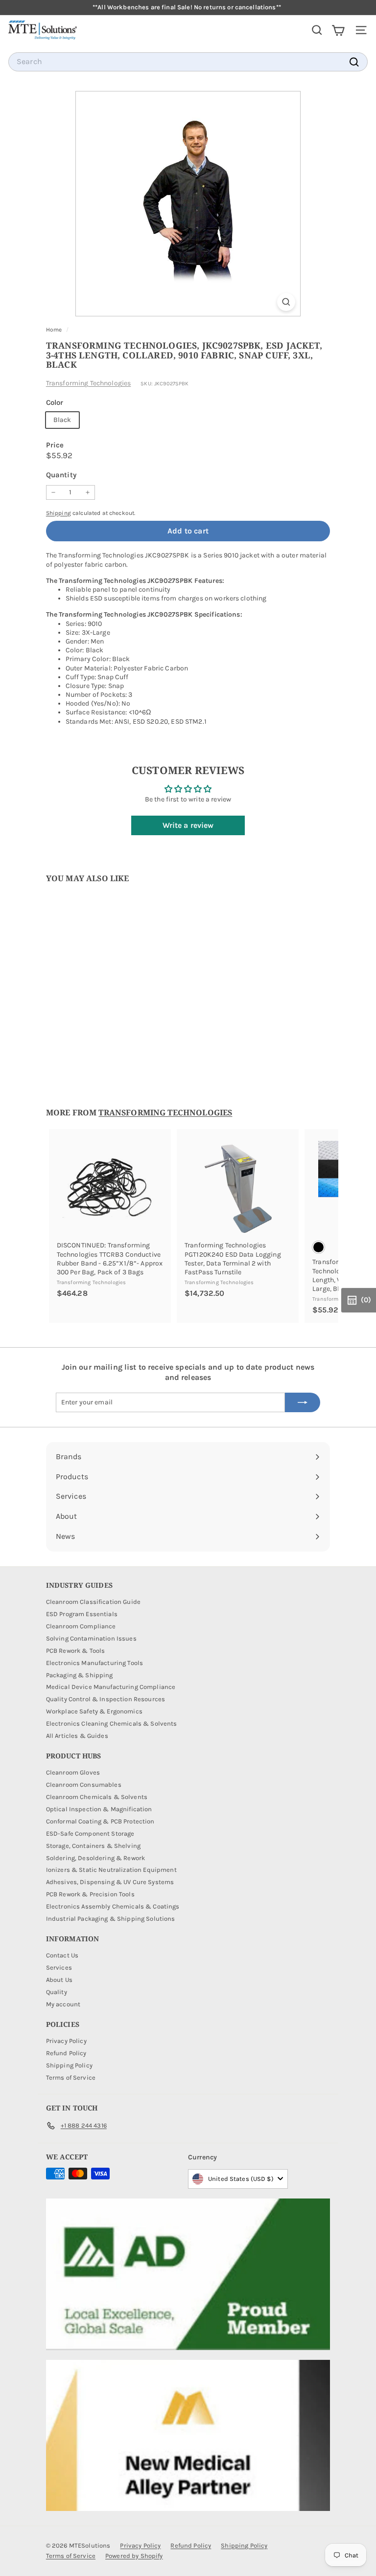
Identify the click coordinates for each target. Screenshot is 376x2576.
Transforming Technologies (89, 383)
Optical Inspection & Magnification (99, 1809)
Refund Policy (66, 2053)
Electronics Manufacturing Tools (94, 1663)
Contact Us (62, 1955)
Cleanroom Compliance (81, 1626)
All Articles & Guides (77, 1736)
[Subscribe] (303, 1402)
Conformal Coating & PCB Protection (100, 1821)
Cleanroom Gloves (73, 1772)
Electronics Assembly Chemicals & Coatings (113, 1906)
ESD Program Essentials (82, 1614)
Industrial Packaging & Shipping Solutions (111, 1919)
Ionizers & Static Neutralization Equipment (111, 1870)
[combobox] (188, 62)
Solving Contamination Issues (91, 1638)
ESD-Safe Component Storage (90, 1833)
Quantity (61, 475)
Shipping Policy (69, 2065)
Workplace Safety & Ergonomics (94, 1711)
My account (63, 2004)
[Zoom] (286, 302)
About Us (59, 1980)
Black (62, 420)
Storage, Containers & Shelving (93, 1846)
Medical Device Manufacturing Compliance (111, 1687)
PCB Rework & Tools (76, 1651)
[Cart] (338, 30)
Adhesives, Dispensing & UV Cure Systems (110, 1882)
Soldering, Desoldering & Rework (95, 1858)
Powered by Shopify (134, 2556)
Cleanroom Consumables (84, 1785)
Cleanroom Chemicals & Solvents (97, 1797)
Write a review (188, 825)
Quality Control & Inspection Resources (106, 1699)
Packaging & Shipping (80, 1675)
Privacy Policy (66, 2041)
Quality (57, 1992)
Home (55, 330)
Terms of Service (71, 2077)
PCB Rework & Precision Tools (90, 1894)
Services (59, 1967)
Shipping (59, 513)
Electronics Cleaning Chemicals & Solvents (112, 1723)
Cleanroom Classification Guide (93, 1602)
